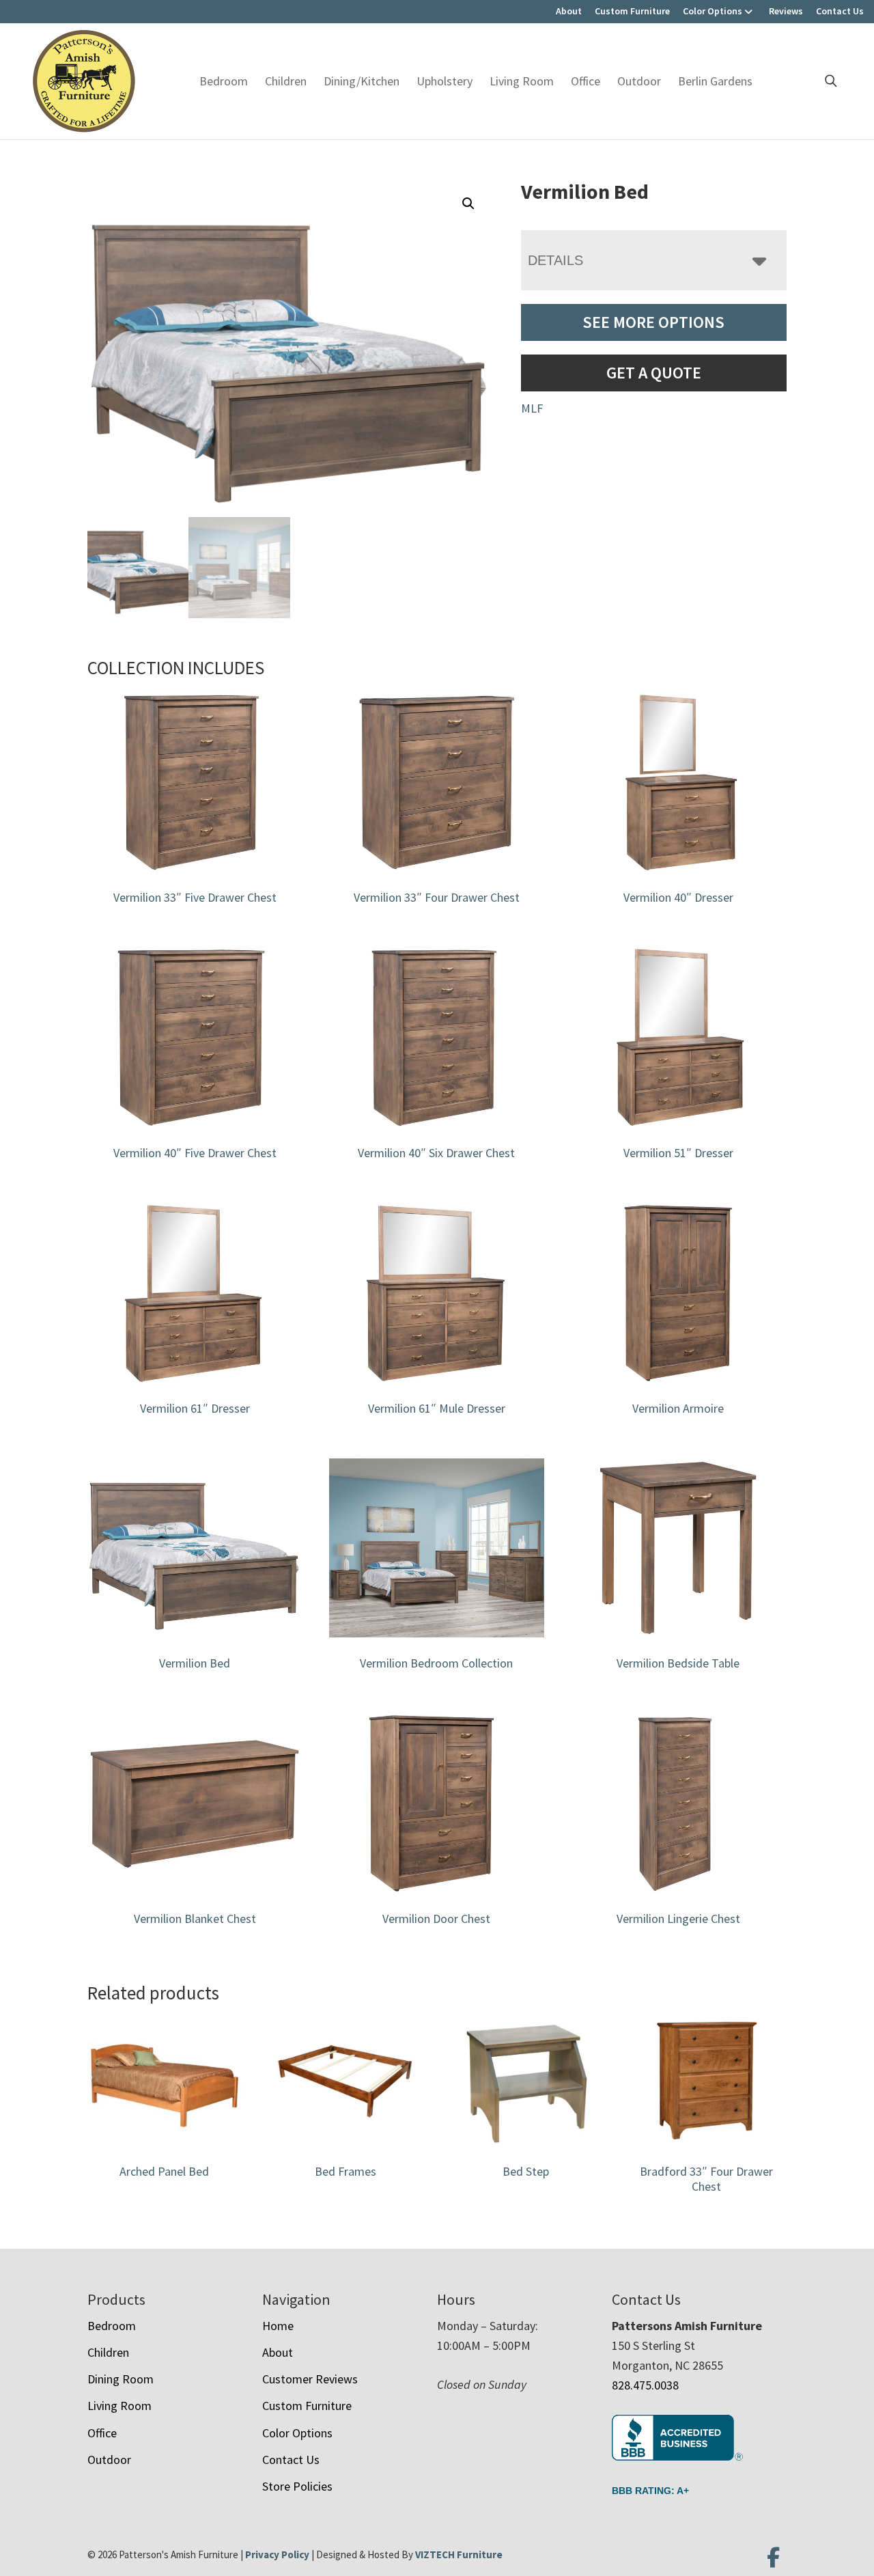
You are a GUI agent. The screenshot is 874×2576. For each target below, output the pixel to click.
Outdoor (639, 81)
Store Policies (297, 2486)
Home (278, 2326)
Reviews (786, 11)
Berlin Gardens (715, 81)
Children (286, 81)
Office (586, 81)
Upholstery (445, 81)
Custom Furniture (632, 11)
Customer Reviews (310, 2379)
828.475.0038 (645, 2385)
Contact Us (840, 11)
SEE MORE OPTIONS (653, 322)
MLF (532, 408)
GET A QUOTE (654, 373)
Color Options (713, 11)
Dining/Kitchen (362, 81)
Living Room (522, 81)
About (569, 11)
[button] (468, 204)
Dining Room (121, 2379)
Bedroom (224, 81)
